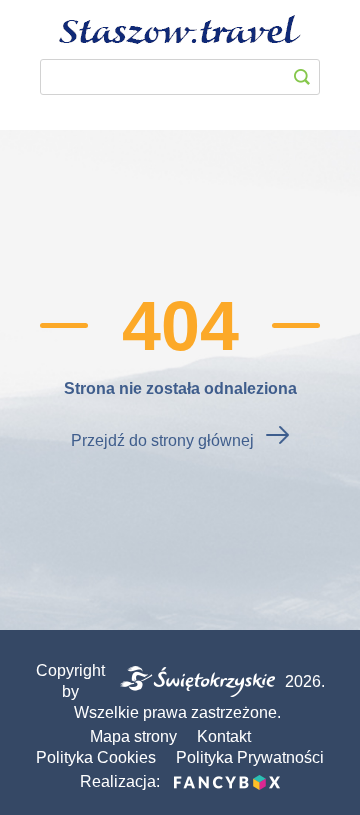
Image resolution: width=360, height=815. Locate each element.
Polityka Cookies (96, 757)
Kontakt (224, 736)
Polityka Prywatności (250, 757)
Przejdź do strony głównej (162, 440)
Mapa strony (133, 736)
